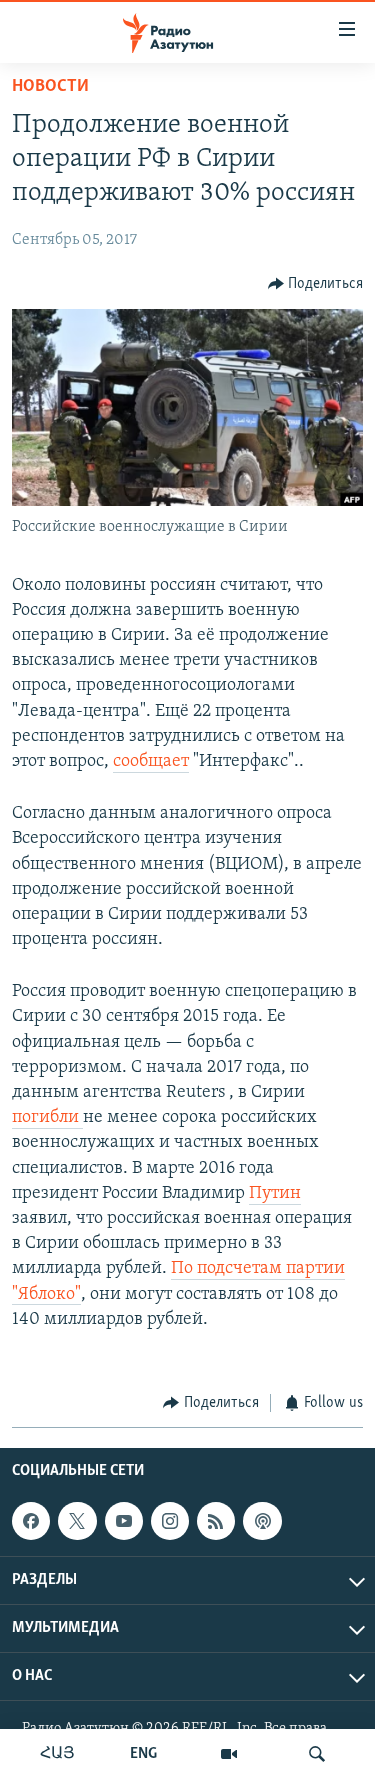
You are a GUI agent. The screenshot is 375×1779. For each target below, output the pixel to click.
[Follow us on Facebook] (31, 1521)
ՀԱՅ (57, 1754)
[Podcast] (262, 1521)
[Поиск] (317, 1754)
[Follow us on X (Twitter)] (77, 1521)
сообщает (151, 762)
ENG (143, 1754)
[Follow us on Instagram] (170, 1521)
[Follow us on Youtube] (124, 1521)
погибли (47, 1118)
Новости (50, 87)
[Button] (316, 284)
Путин (275, 1194)
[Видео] (229, 1754)
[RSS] (216, 1521)
